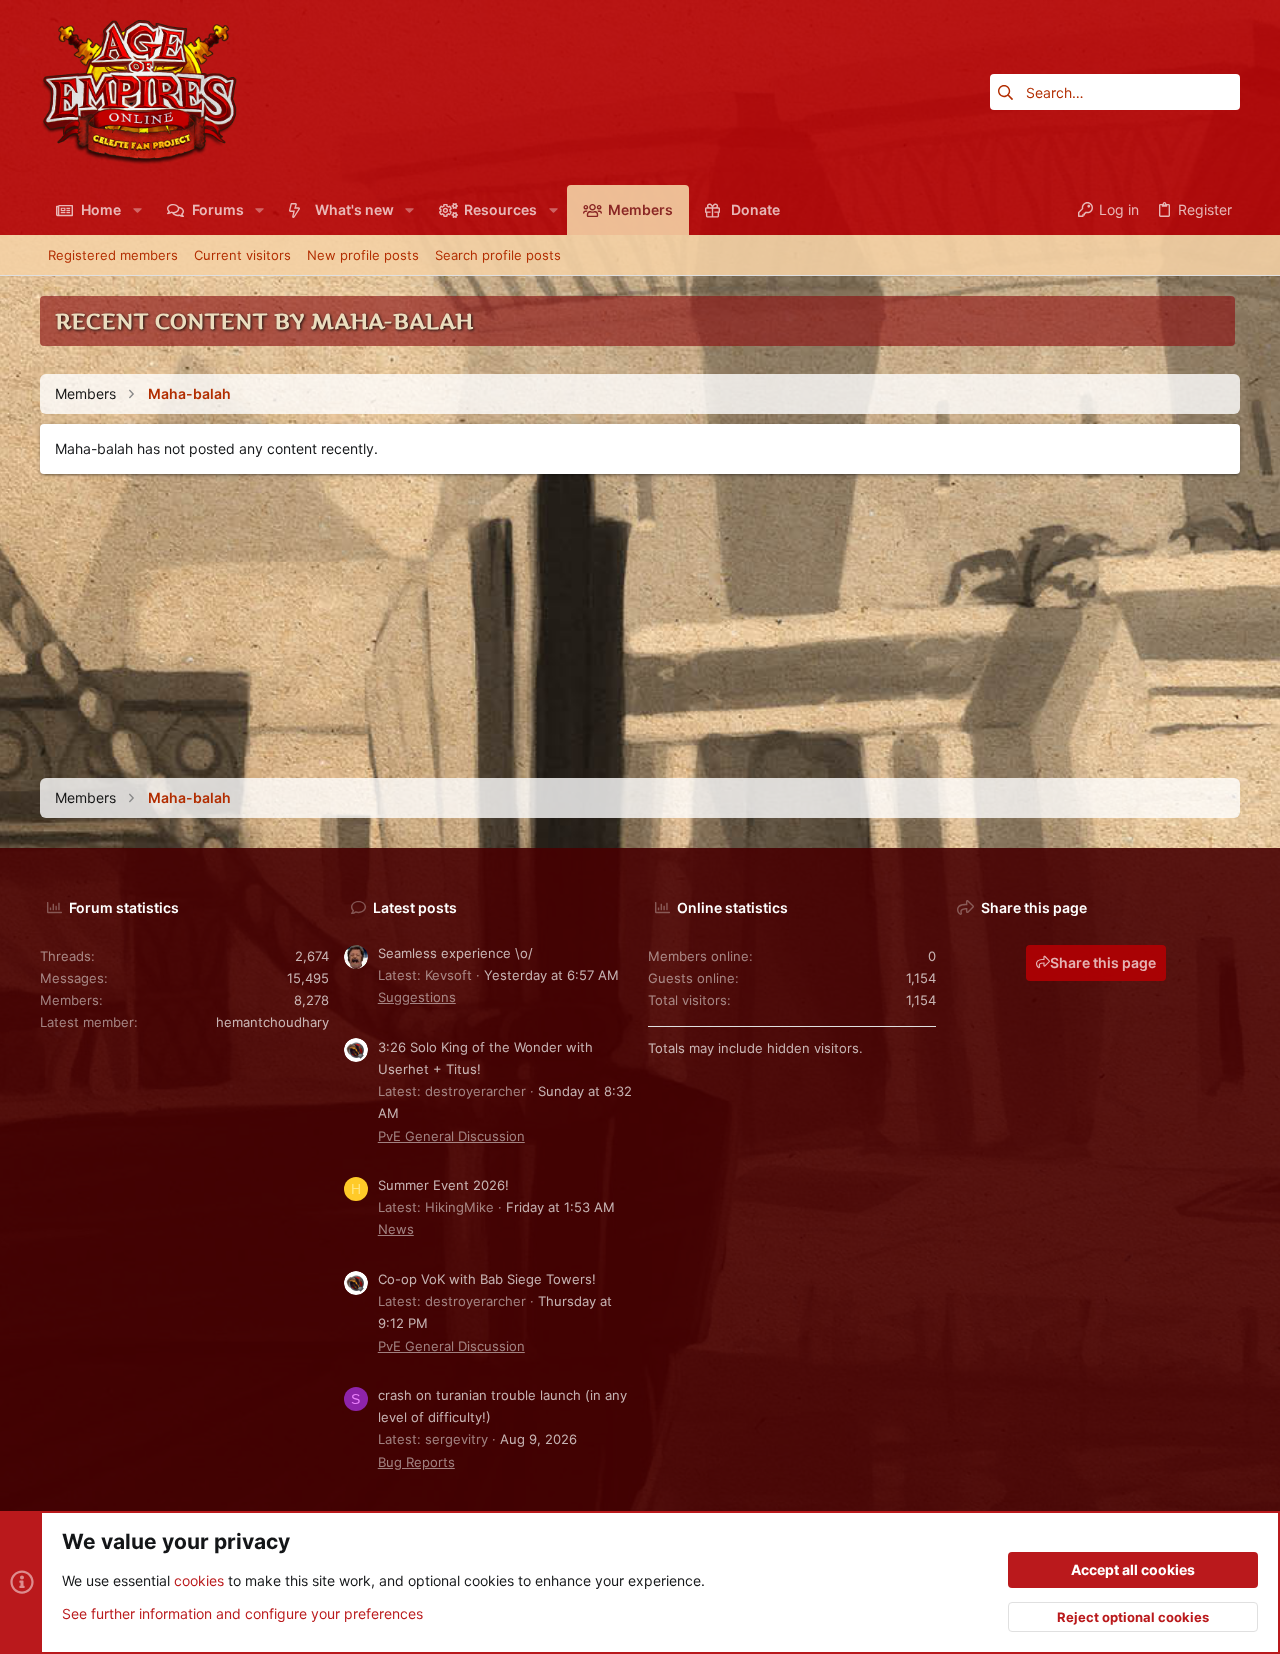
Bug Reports (416, 1462)
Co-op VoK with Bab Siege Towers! (487, 1279)
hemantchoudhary (272, 1022)
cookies (199, 1580)
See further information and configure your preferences (242, 1613)
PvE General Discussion (451, 1136)
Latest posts (415, 907)
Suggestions (417, 997)
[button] (136, 210)
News (396, 1229)
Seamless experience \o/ (455, 953)
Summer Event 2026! (443, 1185)
